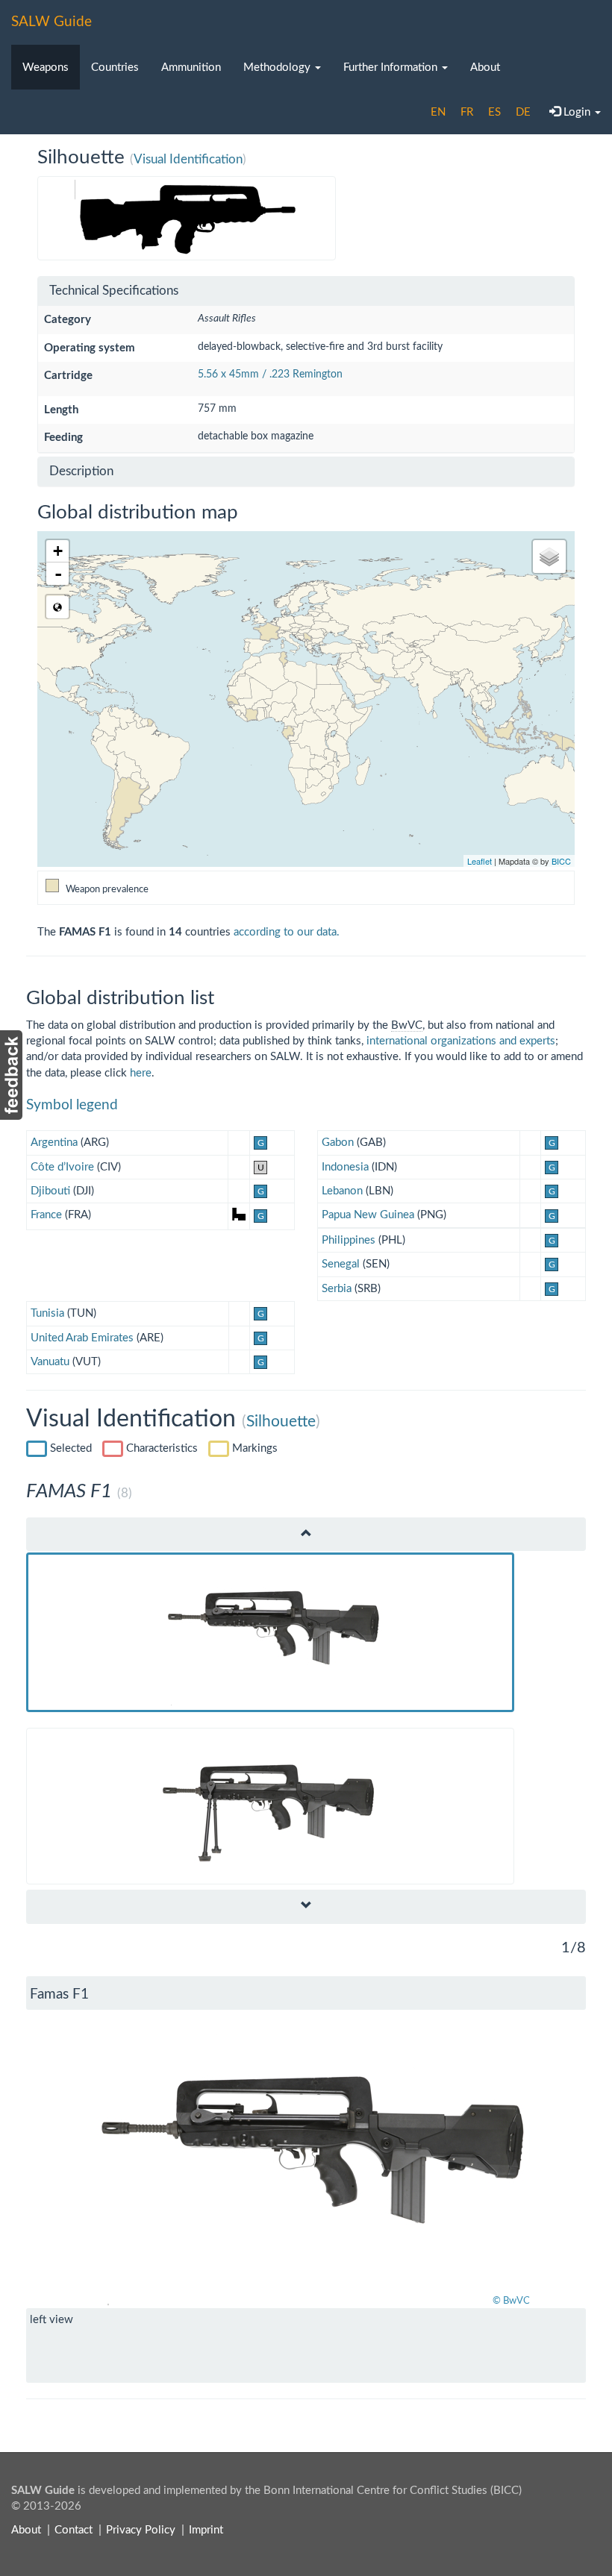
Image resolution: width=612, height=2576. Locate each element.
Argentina (54, 1143)
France (46, 1215)
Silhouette (281, 1422)
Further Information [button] (392, 68)
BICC (561, 861)
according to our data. (287, 932)
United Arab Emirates (82, 1338)
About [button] (485, 68)
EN (438, 112)
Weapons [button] (46, 68)
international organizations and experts (461, 1041)
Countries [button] (115, 68)
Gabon (338, 1143)
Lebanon (342, 1191)
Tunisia (47, 1313)
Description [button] (81, 471)
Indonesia (345, 1167)
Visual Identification (188, 159)
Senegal (341, 1264)
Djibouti (50, 1191)
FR (467, 112)
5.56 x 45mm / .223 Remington (270, 375)
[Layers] (549, 557)
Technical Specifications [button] (114, 291)
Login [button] (577, 112)
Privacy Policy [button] (141, 2530)
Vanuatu (50, 1362)
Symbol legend (72, 1105)
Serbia (337, 1289)
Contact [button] (74, 2530)
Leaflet (480, 861)
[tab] (306, 291)
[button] (68, 2159)
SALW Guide (51, 22)
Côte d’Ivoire (62, 1167)
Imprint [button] (206, 2530)
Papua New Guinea (368, 1215)
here (141, 1073)
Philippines (349, 1240)
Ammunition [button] (191, 68)
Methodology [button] (278, 68)
